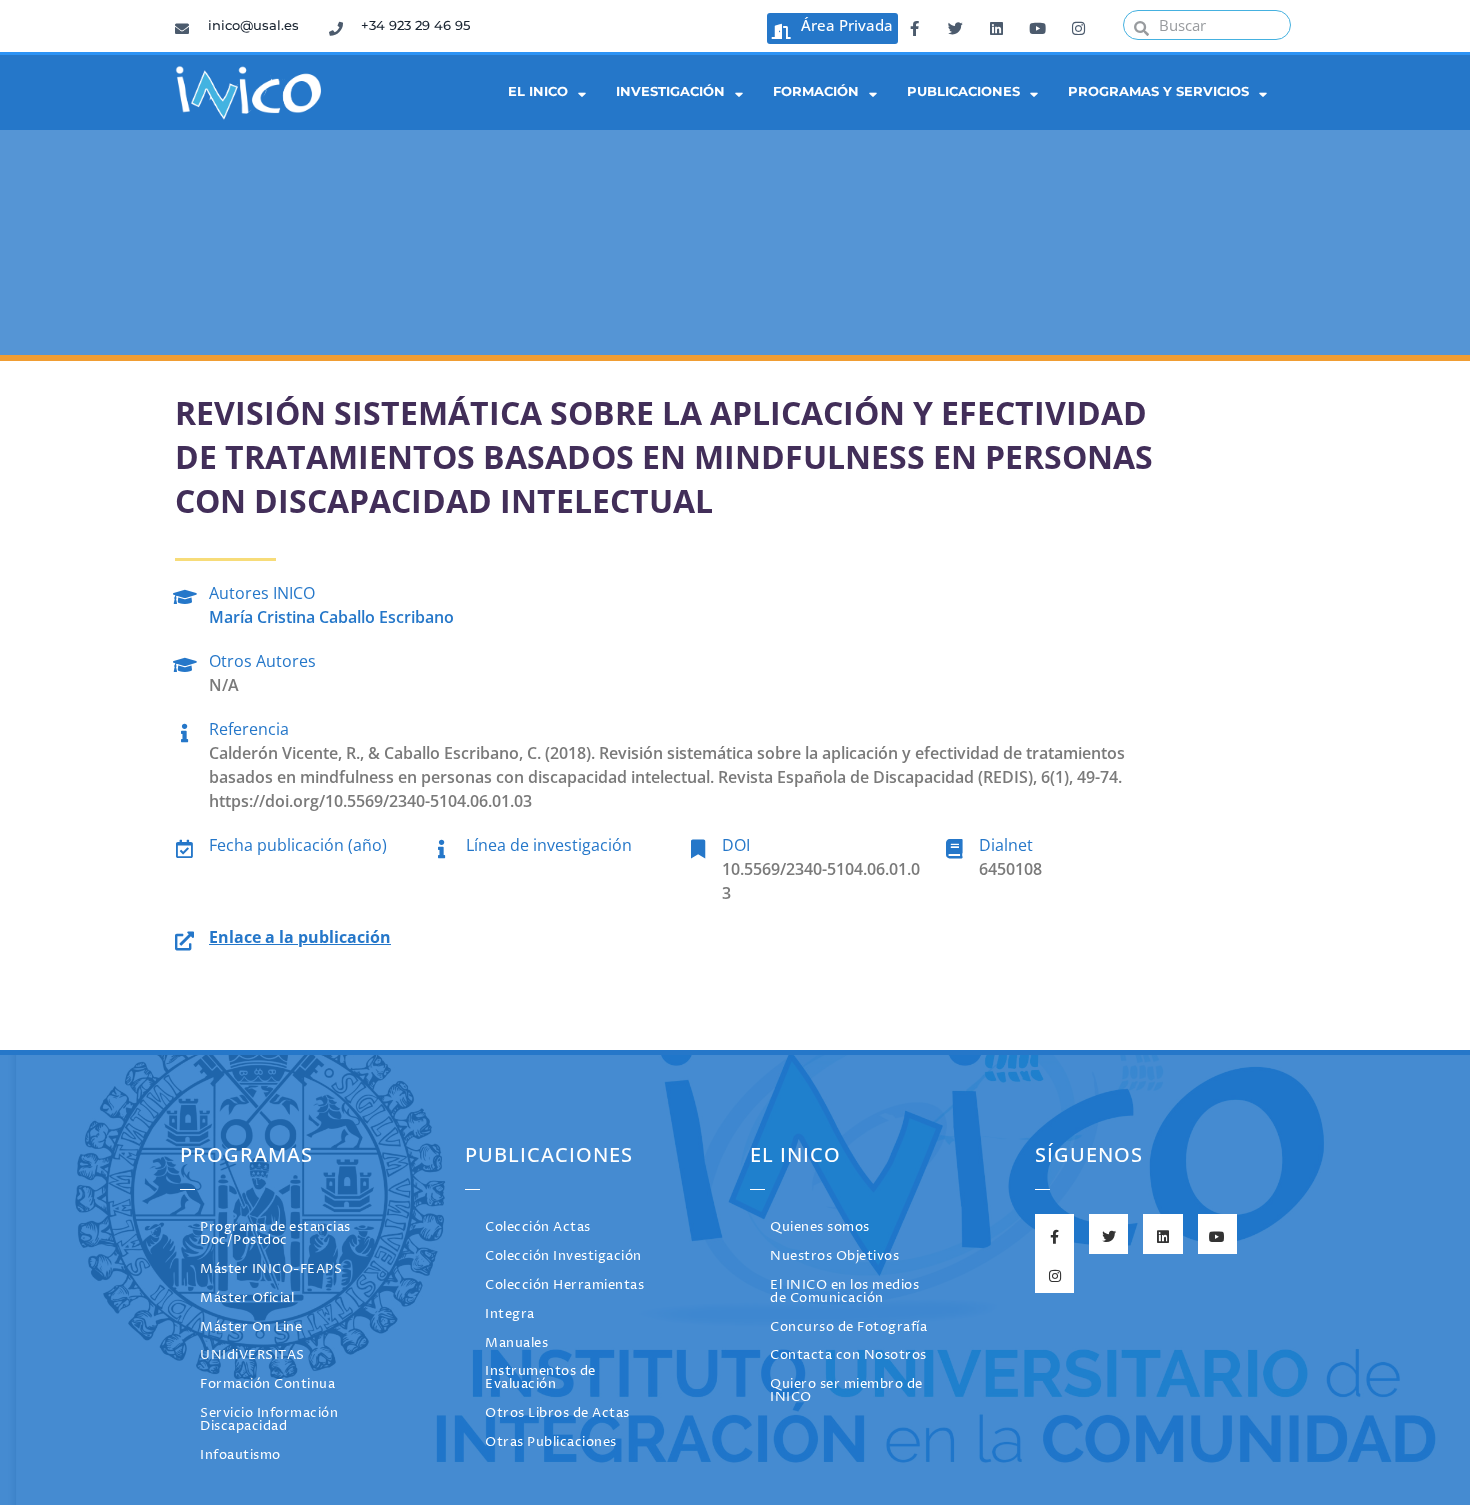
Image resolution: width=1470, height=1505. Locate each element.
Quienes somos (820, 1227)
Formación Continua (267, 1384)
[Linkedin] (996, 25)
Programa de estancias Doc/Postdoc (275, 1234)
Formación (816, 91)
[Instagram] (1078, 25)
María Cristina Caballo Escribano (331, 617)
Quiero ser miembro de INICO (846, 1391)
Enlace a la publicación (300, 937)
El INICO (538, 91)
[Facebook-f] (914, 25)
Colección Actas (538, 1227)
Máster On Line (251, 1327)
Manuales (516, 1343)
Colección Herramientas (564, 1285)
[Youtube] (1037, 25)
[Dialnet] (954, 845)
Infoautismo (240, 1455)
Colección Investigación (563, 1256)
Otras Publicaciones (551, 1442)
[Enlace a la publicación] (184, 937)
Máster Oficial (247, 1298)
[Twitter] (955, 25)
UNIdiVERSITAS (252, 1355)
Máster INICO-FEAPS (271, 1269)
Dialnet (1006, 845)
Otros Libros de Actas (557, 1413)
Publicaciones (963, 91)
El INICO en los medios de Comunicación (844, 1292)
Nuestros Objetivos (834, 1256)
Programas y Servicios (1158, 91)
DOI (736, 845)
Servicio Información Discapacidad (269, 1420)
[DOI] (697, 845)
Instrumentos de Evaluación (540, 1378)
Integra (510, 1314)
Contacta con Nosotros (848, 1355)
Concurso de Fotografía (848, 1327)
